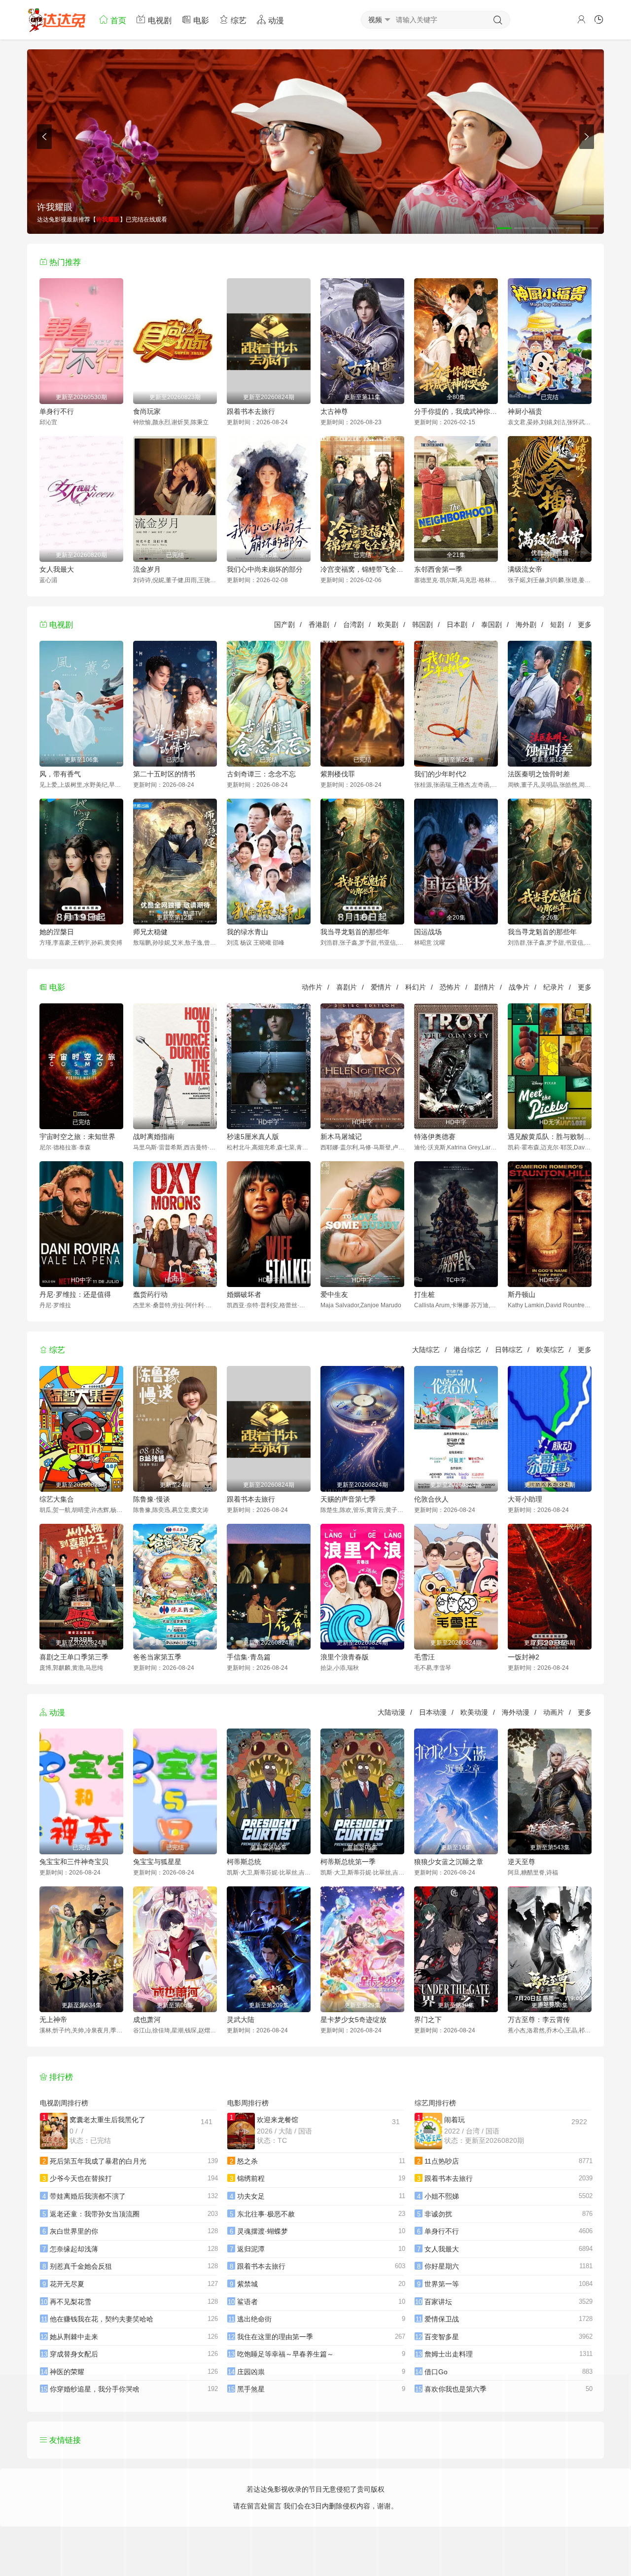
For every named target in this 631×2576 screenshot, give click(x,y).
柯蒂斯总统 (244, 1862)
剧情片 (485, 987)
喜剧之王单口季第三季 (74, 1657)
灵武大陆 (241, 2020)
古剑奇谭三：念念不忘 (261, 774)
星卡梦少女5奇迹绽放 (353, 2020)
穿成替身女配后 (74, 2354)
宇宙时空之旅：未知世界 (77, 1137)
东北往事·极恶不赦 (266, 2214)
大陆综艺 (426, 1350)
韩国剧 (422, 625)
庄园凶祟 (251, 2372)
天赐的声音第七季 (348, 1499)
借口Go (436, 2372)
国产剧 (284, 625)
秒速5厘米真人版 (253, 1137)
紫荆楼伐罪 (338, 774)
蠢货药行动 (150, 1294)
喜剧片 (347, 987)
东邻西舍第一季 (438, 569)
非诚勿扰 (438, 2214)
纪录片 (554, 987)
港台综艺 (467, 1350)
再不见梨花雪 (70, 2302)
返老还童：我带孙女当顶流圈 (95, 2214)
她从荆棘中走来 (74, 2337)
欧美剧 (388, 625)
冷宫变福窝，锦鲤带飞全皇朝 (362, 569)
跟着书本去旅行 (251, 411)
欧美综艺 (550, 1350)
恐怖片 (450, 987)
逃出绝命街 (254, 2319)
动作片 (312, 987)
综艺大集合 (57, 1499)
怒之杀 (247, 2161)
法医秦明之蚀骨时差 (539, 774)
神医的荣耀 (67, 2372)
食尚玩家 (147, 411)
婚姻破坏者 (244, 1294)
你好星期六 (442, 2266)
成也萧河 (147, 2020)
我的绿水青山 (247, 932)
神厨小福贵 (525, 411)
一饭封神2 (524, 1657)
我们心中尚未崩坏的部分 (265, 569)
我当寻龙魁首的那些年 (355, 932)
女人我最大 (57, 569)
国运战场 (428, 932)
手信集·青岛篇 (249, 1657)
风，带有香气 (60, 774)
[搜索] (498, 20)
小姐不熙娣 (442, 2196)
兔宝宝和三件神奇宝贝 (74, 1862)
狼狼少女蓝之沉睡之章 (449, 1862)
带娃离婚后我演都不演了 (88, 2196)
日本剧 (457, 625)
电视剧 (159, 20)
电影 (200, 20)
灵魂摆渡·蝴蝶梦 (263, 2231)
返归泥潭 (251, 2249)
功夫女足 (251, 2196)
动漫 (275, 20)
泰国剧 (491, 625)
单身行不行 (57, 411)
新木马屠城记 (341, 1137)
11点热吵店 (442, 2161)
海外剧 (526, 625)
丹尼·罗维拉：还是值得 (75, 1294)
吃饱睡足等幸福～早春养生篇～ (285, 2354)
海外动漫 (516, 1712)
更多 (585, 625)
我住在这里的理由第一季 (275, 2337)
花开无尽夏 (67, 2284)
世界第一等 (442, 2284)
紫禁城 (247, 2284)
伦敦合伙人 (431, 1499)
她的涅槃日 (57, 932)
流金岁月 (147, 569)
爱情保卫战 (442, 2319)
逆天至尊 (522, 1862)
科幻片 (416, 987)
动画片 (554, 1712)
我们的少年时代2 (440, 774)
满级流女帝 (525, 569)
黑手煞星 (251, 2389)
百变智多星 (442, 2337)
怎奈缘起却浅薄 (74, 2249)
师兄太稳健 (150, 932)
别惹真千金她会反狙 (81, 2266)
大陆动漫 (391, 1712)
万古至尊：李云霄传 (539, 2020)
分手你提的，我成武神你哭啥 (456, 411)
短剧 (557, 625)
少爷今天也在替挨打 (81, 2178)
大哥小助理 (525, 1499)
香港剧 (319, 625)
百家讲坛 (438, 2302)
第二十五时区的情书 (164, 774)
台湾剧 (353, 625)
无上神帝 (53, 2020)
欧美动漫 (474, 1712)
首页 (117, 20)
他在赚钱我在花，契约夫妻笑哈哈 (102, 2319)
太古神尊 (334, 411)
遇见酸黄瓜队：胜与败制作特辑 (550, 1137)
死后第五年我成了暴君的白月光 (98, 2161)
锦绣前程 (251, 2178)
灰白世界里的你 (74, 2231)
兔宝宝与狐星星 (157, 1862)
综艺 (238, 20)
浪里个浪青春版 (345, 1657)
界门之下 (428, 2020)
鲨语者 (247, 2302)
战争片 (519, 987)
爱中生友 (334, 1294)
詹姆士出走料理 (449, 2354)
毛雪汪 (424, 1657)
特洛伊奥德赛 (435, 1137)
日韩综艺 (509, 1350)
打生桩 (424, 1294)
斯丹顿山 (522, 1294)
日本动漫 (433, 1712)
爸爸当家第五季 (157, 1657)
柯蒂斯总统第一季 (348, 1862)
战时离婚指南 (154, 1137)
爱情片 (381, 987)
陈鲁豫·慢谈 (152, 1499)
